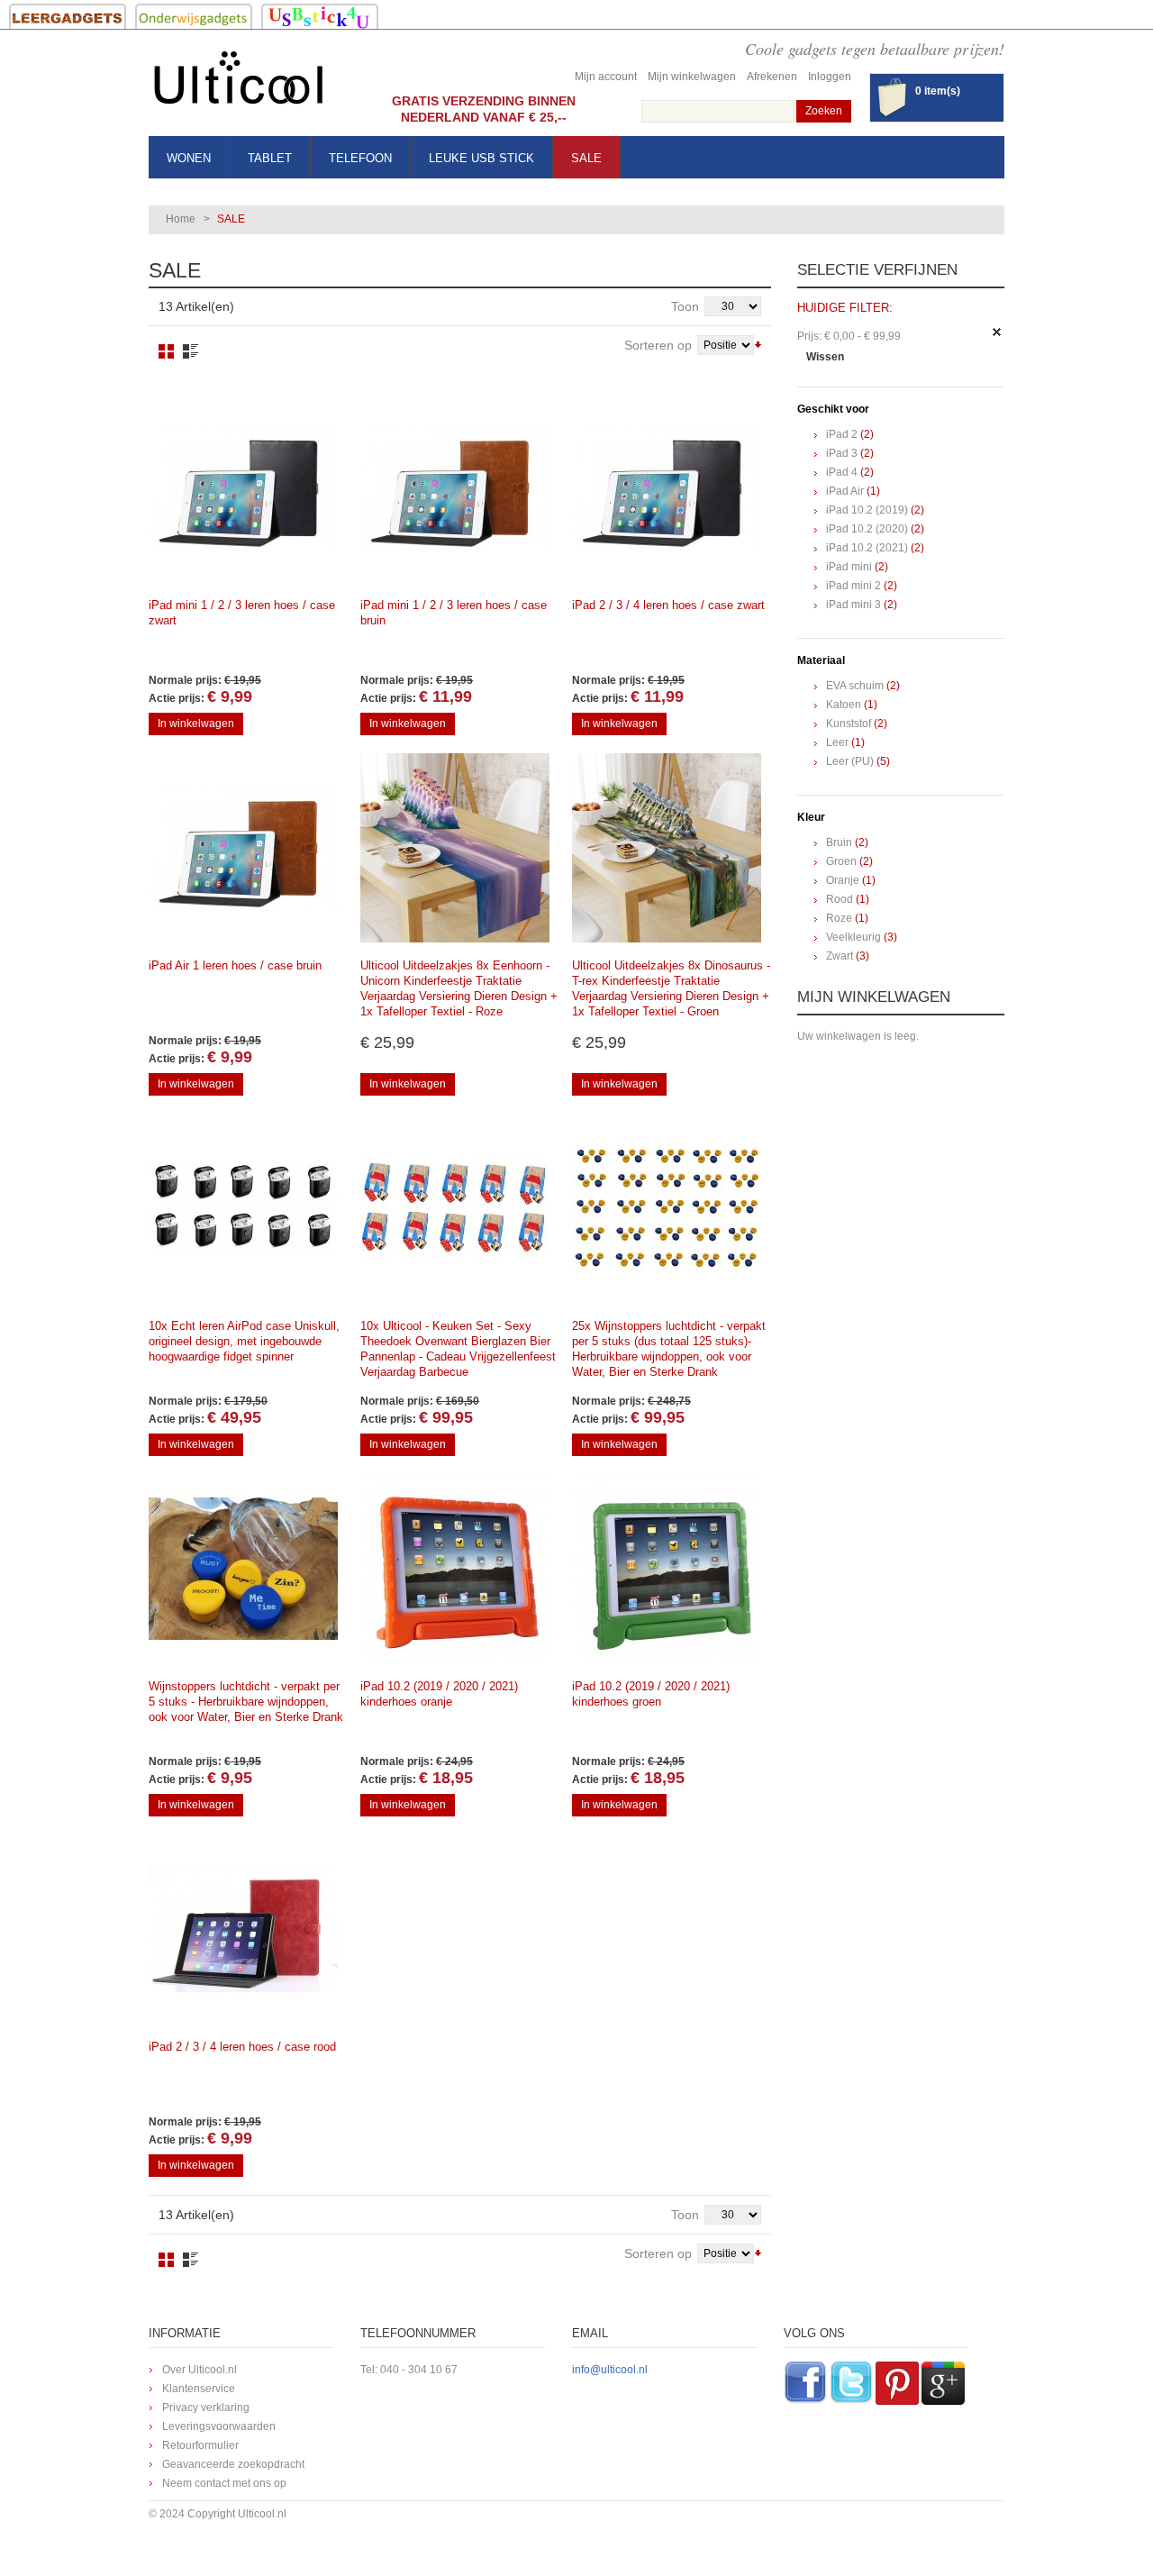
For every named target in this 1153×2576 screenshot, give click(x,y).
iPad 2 (842, 434)
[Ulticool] (239, 82)
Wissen (825, 357)
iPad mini (849, 567)
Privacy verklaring (206, 2408)
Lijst (191, 351)
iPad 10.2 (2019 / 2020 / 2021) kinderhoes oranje (439, 1694)
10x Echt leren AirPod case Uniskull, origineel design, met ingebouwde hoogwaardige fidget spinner (244, 1341)
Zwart (840, 956)
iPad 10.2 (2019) (867, 510)
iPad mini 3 (853, 605)
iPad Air (845, 491)
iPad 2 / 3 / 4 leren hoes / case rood (242, 2047)
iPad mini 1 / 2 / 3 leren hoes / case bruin (454, 613)
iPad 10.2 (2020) (867, 529)
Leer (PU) (850, 761)
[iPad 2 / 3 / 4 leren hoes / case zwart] (667, 487)
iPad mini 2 (853, 586)
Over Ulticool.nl (200, 2370)
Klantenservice (199, 2389)
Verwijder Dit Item (997, 332)
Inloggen (830, 77)
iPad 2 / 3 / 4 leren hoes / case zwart (668, 605)
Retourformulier (200, 2445)
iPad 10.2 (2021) (867, 548)
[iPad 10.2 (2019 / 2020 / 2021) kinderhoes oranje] (455, 1569)
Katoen (844, 705)
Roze (839, 918)
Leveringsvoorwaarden (219, 2426)
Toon (685, 306)
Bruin (839, 842)
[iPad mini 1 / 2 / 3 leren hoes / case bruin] (455, 487)
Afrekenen (772, 77)
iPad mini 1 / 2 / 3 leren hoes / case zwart (242, 613)
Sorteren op (658, 345)
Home (181, 219)
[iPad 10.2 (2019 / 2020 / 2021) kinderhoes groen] (667, 1569)
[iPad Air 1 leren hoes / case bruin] (243, 848)
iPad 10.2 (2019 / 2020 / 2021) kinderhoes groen (651, 1694)
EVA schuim (855, 686)
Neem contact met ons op (224, 2483)
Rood (840, 899)
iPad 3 (842, 453)
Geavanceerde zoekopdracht (233, 2464)
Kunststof (849, 724)
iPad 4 (842, 472)
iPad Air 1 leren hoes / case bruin (235, 965)
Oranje (843, 880)
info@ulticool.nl (610, 2370)
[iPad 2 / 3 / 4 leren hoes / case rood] (243, 1929)
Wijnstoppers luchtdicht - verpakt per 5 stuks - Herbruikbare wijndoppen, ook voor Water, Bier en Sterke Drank (246, 1702)
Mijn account (606, 77)
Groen (841, 861)
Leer (837, 742)
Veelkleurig (853, 937)
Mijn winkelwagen (692, 77)
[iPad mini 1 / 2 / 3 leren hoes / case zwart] (243, 487)
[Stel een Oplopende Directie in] (758, 343)
